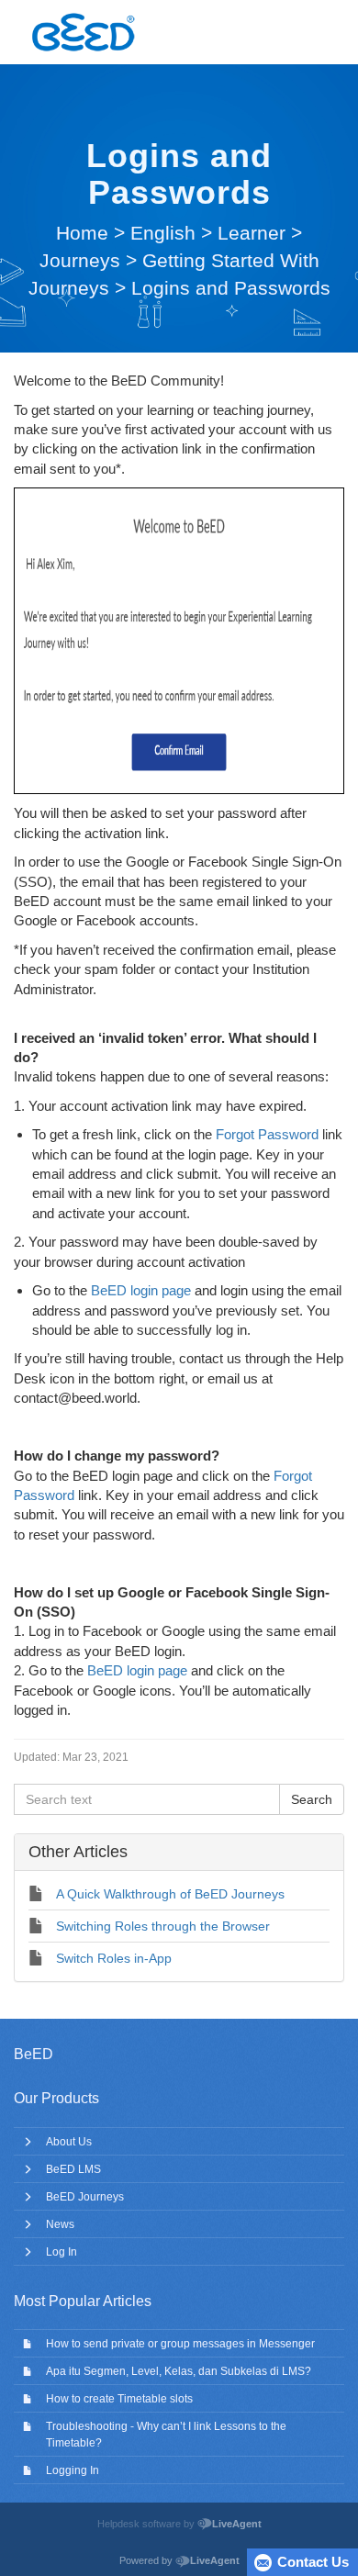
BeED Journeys (85, 2197)
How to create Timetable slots (119, 2399)
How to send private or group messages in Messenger (180, 2344)
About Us (69, 2142)
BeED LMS (73, 2169)
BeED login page (141, 1290)
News (60, 2224)
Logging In (73, 2470)
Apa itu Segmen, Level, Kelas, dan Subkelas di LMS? (179, 2371)
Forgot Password (267, 1134)
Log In (62, 2252)
